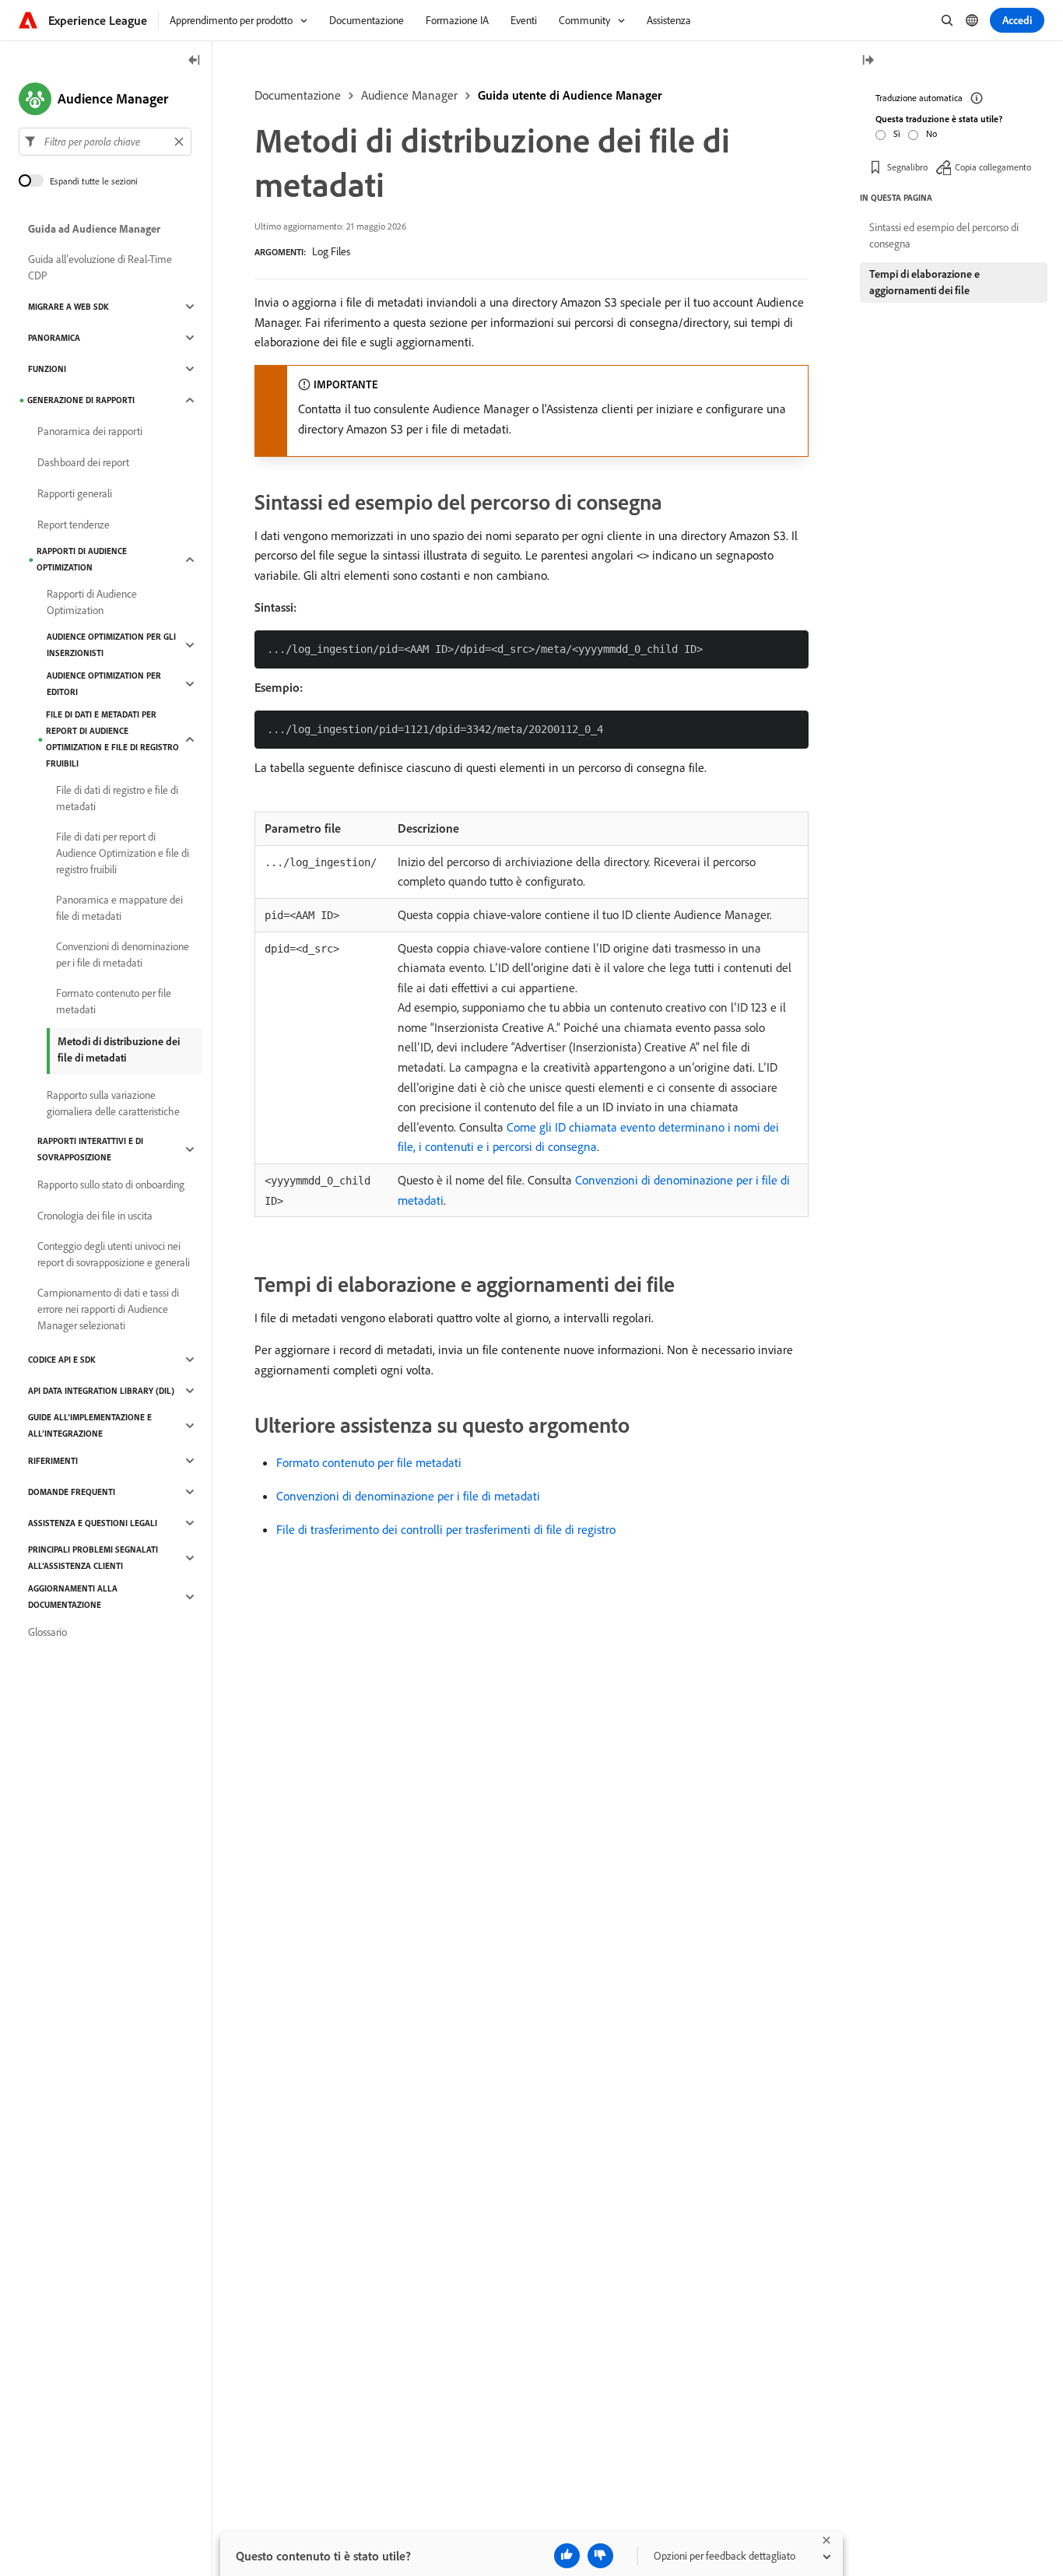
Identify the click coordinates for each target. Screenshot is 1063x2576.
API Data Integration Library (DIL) (101, 1391)
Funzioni (47, 369)
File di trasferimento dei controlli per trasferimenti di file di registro (446, 1529)
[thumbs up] (567, 2556)
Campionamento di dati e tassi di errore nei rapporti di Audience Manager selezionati (108, 1309)
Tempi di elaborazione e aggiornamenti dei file (924, 282)
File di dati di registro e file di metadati (117, 798)
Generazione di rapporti (81, 400)
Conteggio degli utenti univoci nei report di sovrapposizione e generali (114, 1254)
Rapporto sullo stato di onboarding (111, 1184)
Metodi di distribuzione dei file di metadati (119, 1049)
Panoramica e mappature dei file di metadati (119, 908)
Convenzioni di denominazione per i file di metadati (408, 1496)
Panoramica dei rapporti (90, 431)
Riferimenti (53, 1461)
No (931, 133)
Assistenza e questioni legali (93, 1523)
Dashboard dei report (83, 462)
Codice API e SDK (62, 1360)
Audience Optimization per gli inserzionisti (111, 645)
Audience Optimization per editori (104, 684)
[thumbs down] (600, 2556)
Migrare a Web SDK (68, 307)
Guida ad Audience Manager (94, 229)
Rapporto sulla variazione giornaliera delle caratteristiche (113, 1103)
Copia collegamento (993, 167)
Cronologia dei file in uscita (95, 1216)
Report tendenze (74, 525)
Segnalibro (907, 167)
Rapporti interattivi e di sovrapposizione (90, 1149)
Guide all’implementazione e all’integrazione (90, 1425)
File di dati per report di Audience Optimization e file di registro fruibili (123, 853)
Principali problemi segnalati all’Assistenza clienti (93, 1558)
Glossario (47, 1632)
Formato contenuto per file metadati (369, 1462)
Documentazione (298, 95)
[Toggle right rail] (868, 61)
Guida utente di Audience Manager (570, 95)
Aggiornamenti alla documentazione (73, 1597)
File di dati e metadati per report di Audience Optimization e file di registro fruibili (112, 739)
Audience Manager (409, 95)
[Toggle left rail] (195, 61)
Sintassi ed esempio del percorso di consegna (944, 235)
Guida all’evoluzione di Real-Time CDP (100, 267)
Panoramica (54, 338)
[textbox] (105, 142)
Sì (897, 133)
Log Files (331, 251)
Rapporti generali (75, 493)
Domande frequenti (72, 1492)
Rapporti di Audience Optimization (82, 559)
